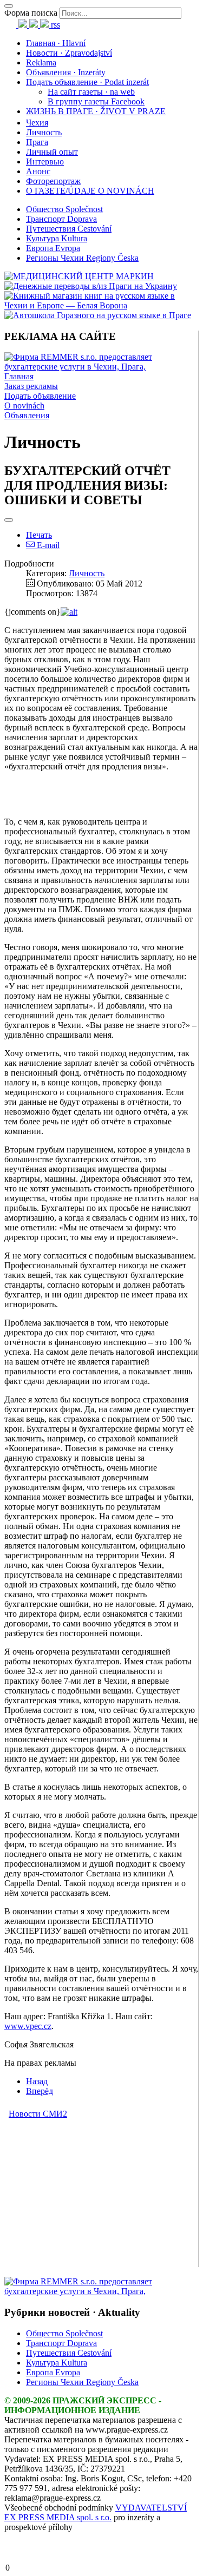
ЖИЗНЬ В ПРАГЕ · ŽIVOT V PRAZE (96, 111)
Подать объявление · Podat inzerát (87, 82)
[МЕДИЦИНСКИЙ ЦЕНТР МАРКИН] (79, 276)
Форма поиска (31, 13)
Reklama (41, 62)
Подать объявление (40, 396)
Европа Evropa (53, 248)
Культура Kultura (57, 238)
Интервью (45, 162)
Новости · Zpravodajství (69, 53)
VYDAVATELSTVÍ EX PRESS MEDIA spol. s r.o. (96, 2512)
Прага (37, 142)
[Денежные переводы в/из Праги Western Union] (91, 286)
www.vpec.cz (28, 2026)
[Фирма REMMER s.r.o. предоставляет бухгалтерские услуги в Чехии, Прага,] (101, 367)
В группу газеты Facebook (96, 101)
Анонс (38, 171)
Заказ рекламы (31, 386)
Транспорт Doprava (61, 219)
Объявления (27, 415)
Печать (39, 535)
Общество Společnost (64, 209)
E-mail (47, 545)
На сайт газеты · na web (91, 92)
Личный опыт (52, 152)
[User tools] (9, 520)
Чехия (37, 123)
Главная (19, 376)
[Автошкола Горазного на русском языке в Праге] (98, 315)
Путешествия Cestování (69, 229)
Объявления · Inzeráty (66, 72)
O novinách (24, 406)
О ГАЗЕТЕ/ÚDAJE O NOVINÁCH (90, 191)
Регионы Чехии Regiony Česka (82, 258)
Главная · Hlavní (56, 43)
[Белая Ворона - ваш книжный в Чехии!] (101, 305)
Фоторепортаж (53, 181)
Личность (44, 132)
